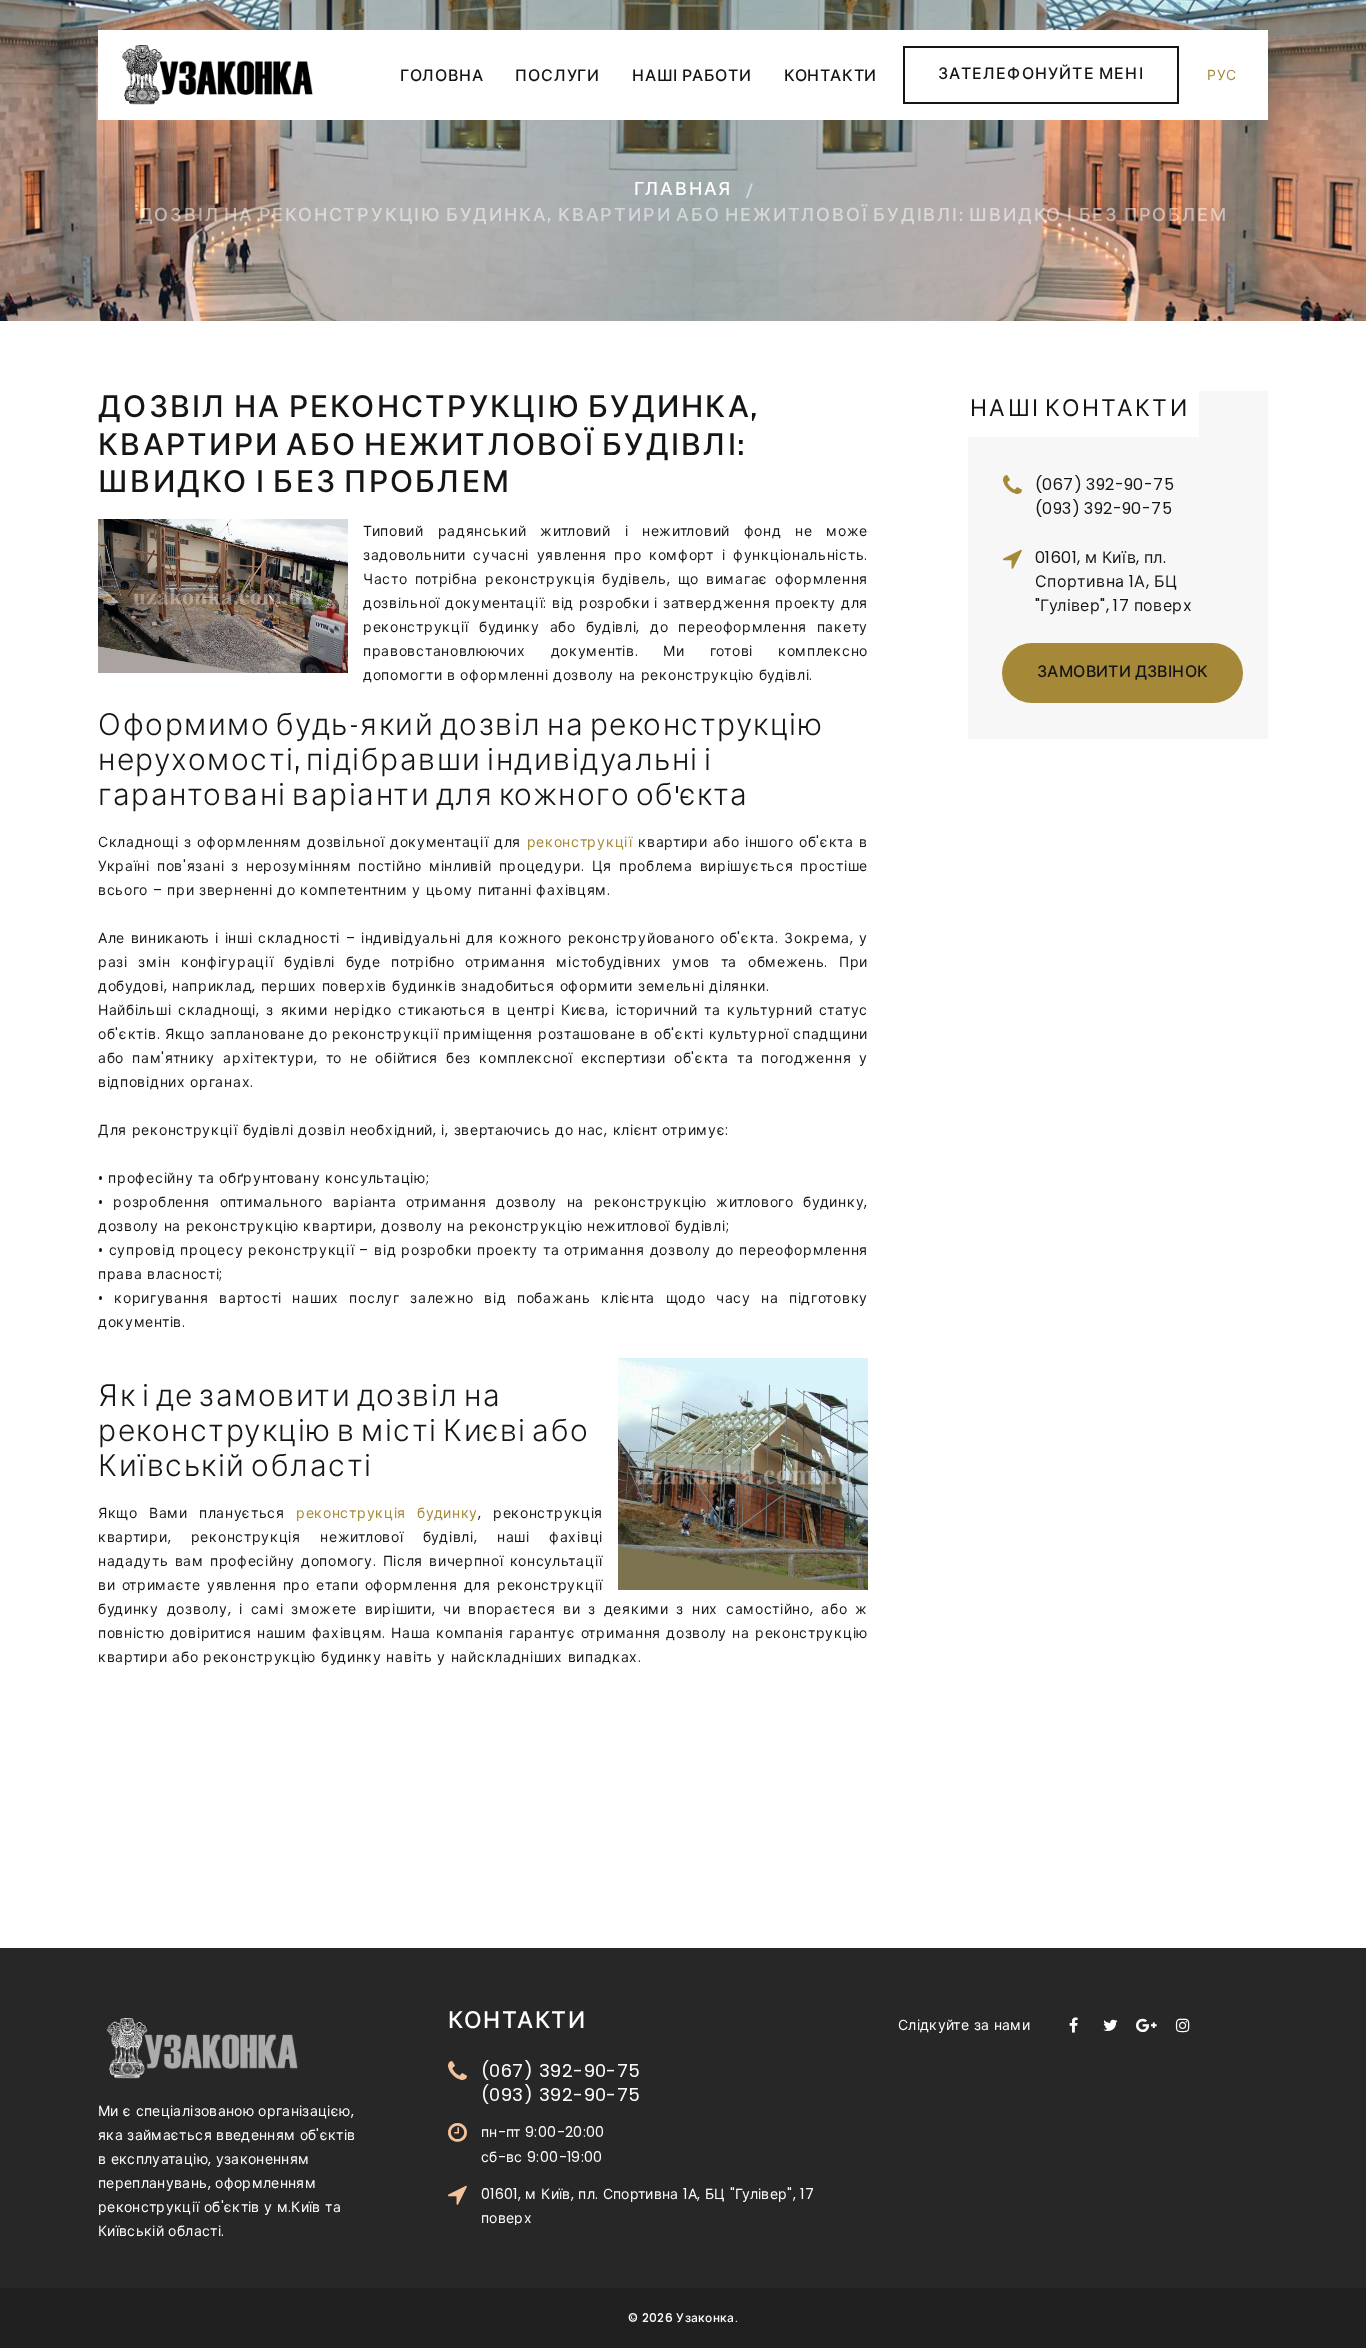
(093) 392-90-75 (1103, 508)
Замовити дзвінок (1122, 673)
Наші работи (692, 77)
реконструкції (580, 842)
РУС (1222, 75)
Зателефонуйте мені (1041, 75)
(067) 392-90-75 (1104, 484)
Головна (442, 77)
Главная (683, 191)
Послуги (557, 77)
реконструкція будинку (387, 1513)
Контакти (830, 77)
